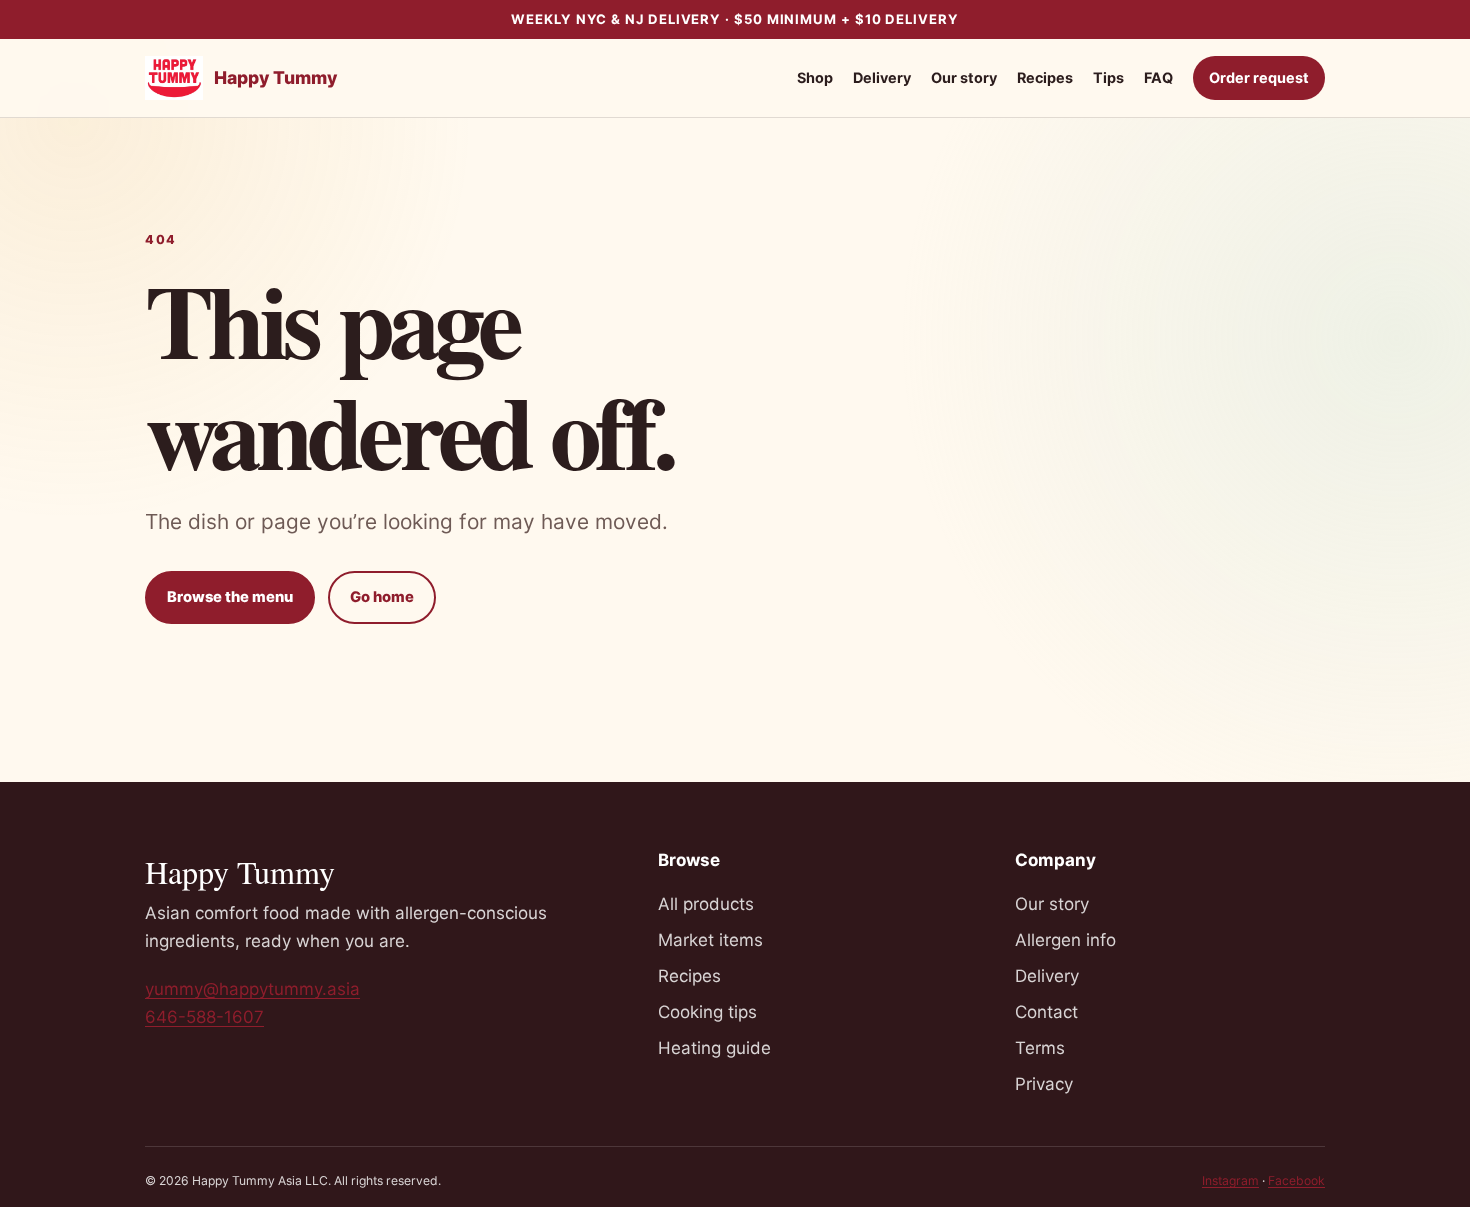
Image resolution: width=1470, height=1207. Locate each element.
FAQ (1158, 77)
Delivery (882, 77)
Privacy (1044, 1084)
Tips (1108, 77)
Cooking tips (707, 1012)
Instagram (1230, 1180)
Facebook (1296, 1180)
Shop (815, 77)
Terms (1040, 1048)
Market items (710, 940)
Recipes (1045, 77)
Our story (964, 77)
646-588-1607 (204, 1017)
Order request (1259, 77)
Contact (1046, 1012)
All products (706, 904)
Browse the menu (230, 597)
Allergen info (1065, 940)
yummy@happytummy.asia (252, 989)
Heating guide (714, 1048)
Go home (382, 597)
